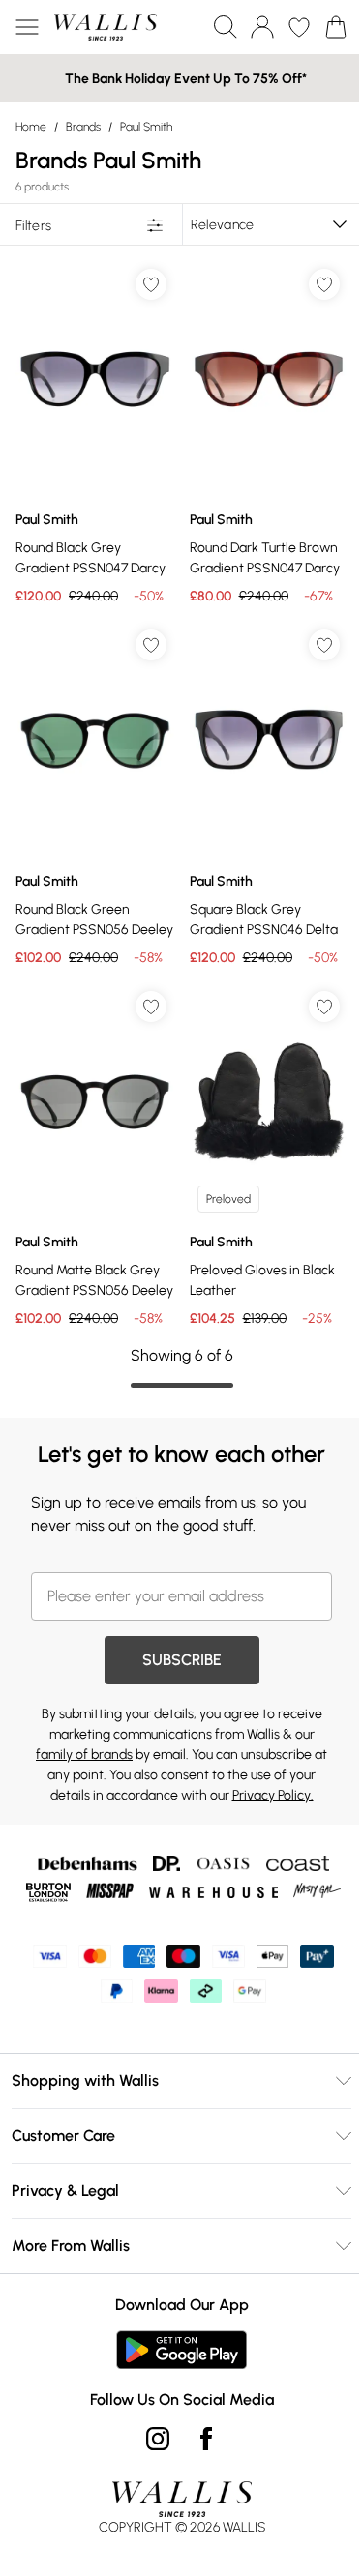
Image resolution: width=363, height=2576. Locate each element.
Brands (83, 127)
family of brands (84, 1755)
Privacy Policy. (273, 1795)
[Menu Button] (27, 27)
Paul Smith (146, 127)
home (31, 127)
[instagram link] (158, 2439)
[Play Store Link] (181, 2350)
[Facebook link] (206, 2439)
